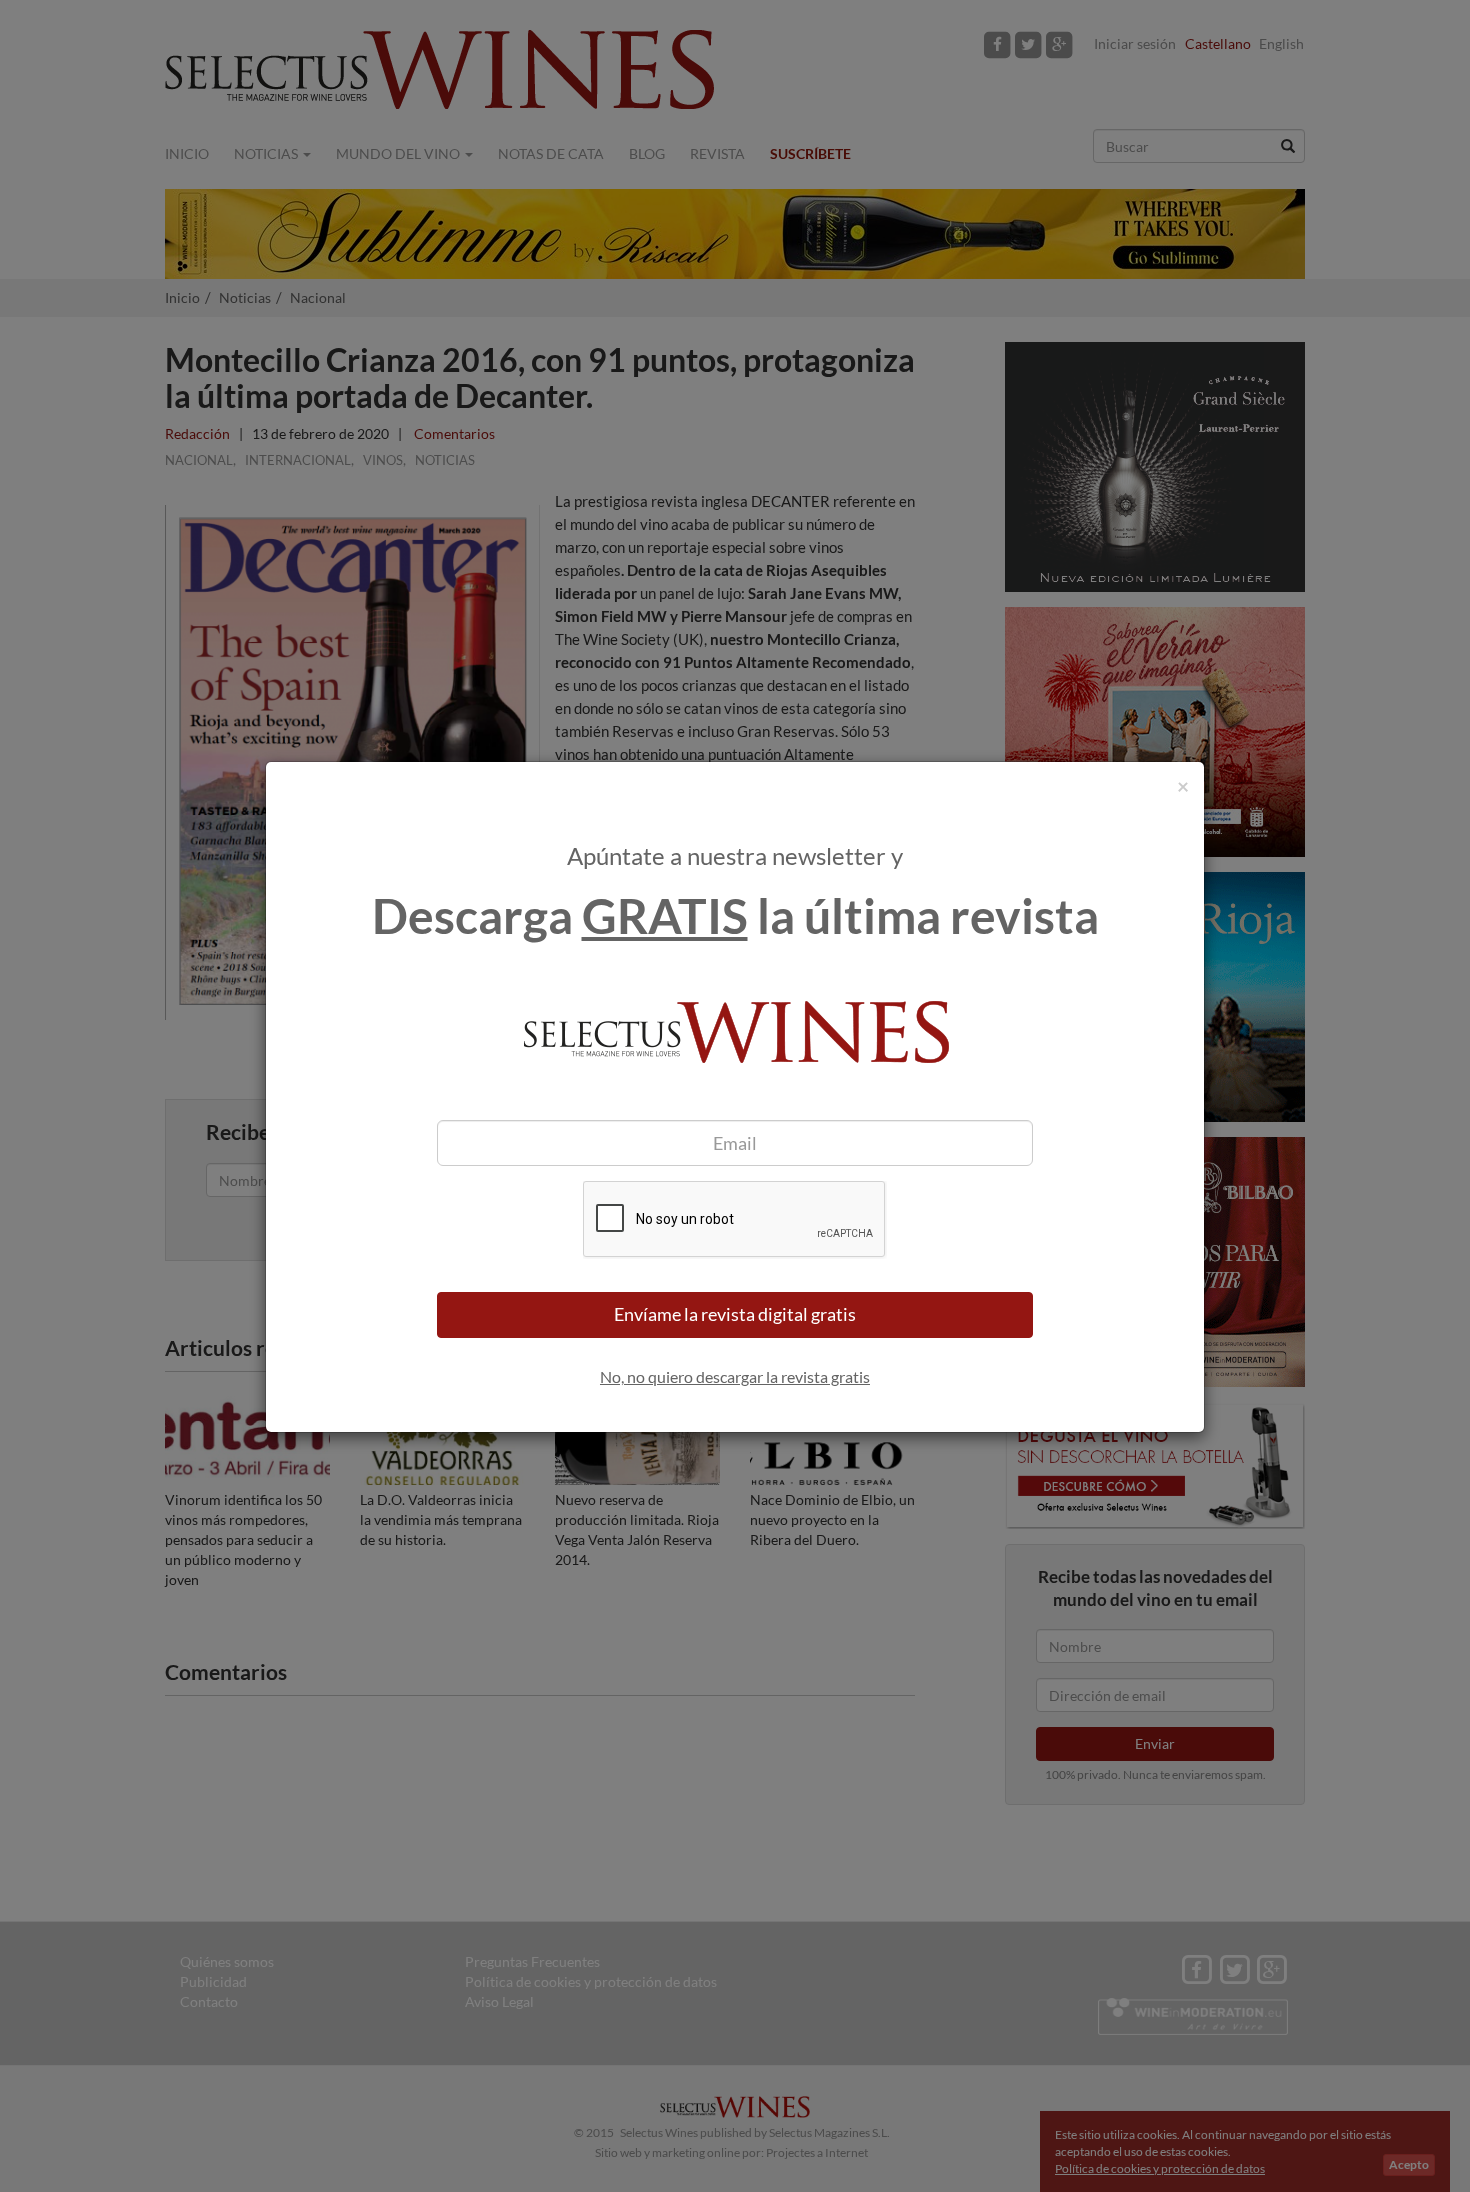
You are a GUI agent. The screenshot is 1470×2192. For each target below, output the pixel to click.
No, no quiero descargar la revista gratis (735, 1376)
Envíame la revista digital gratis (735, 1314)
